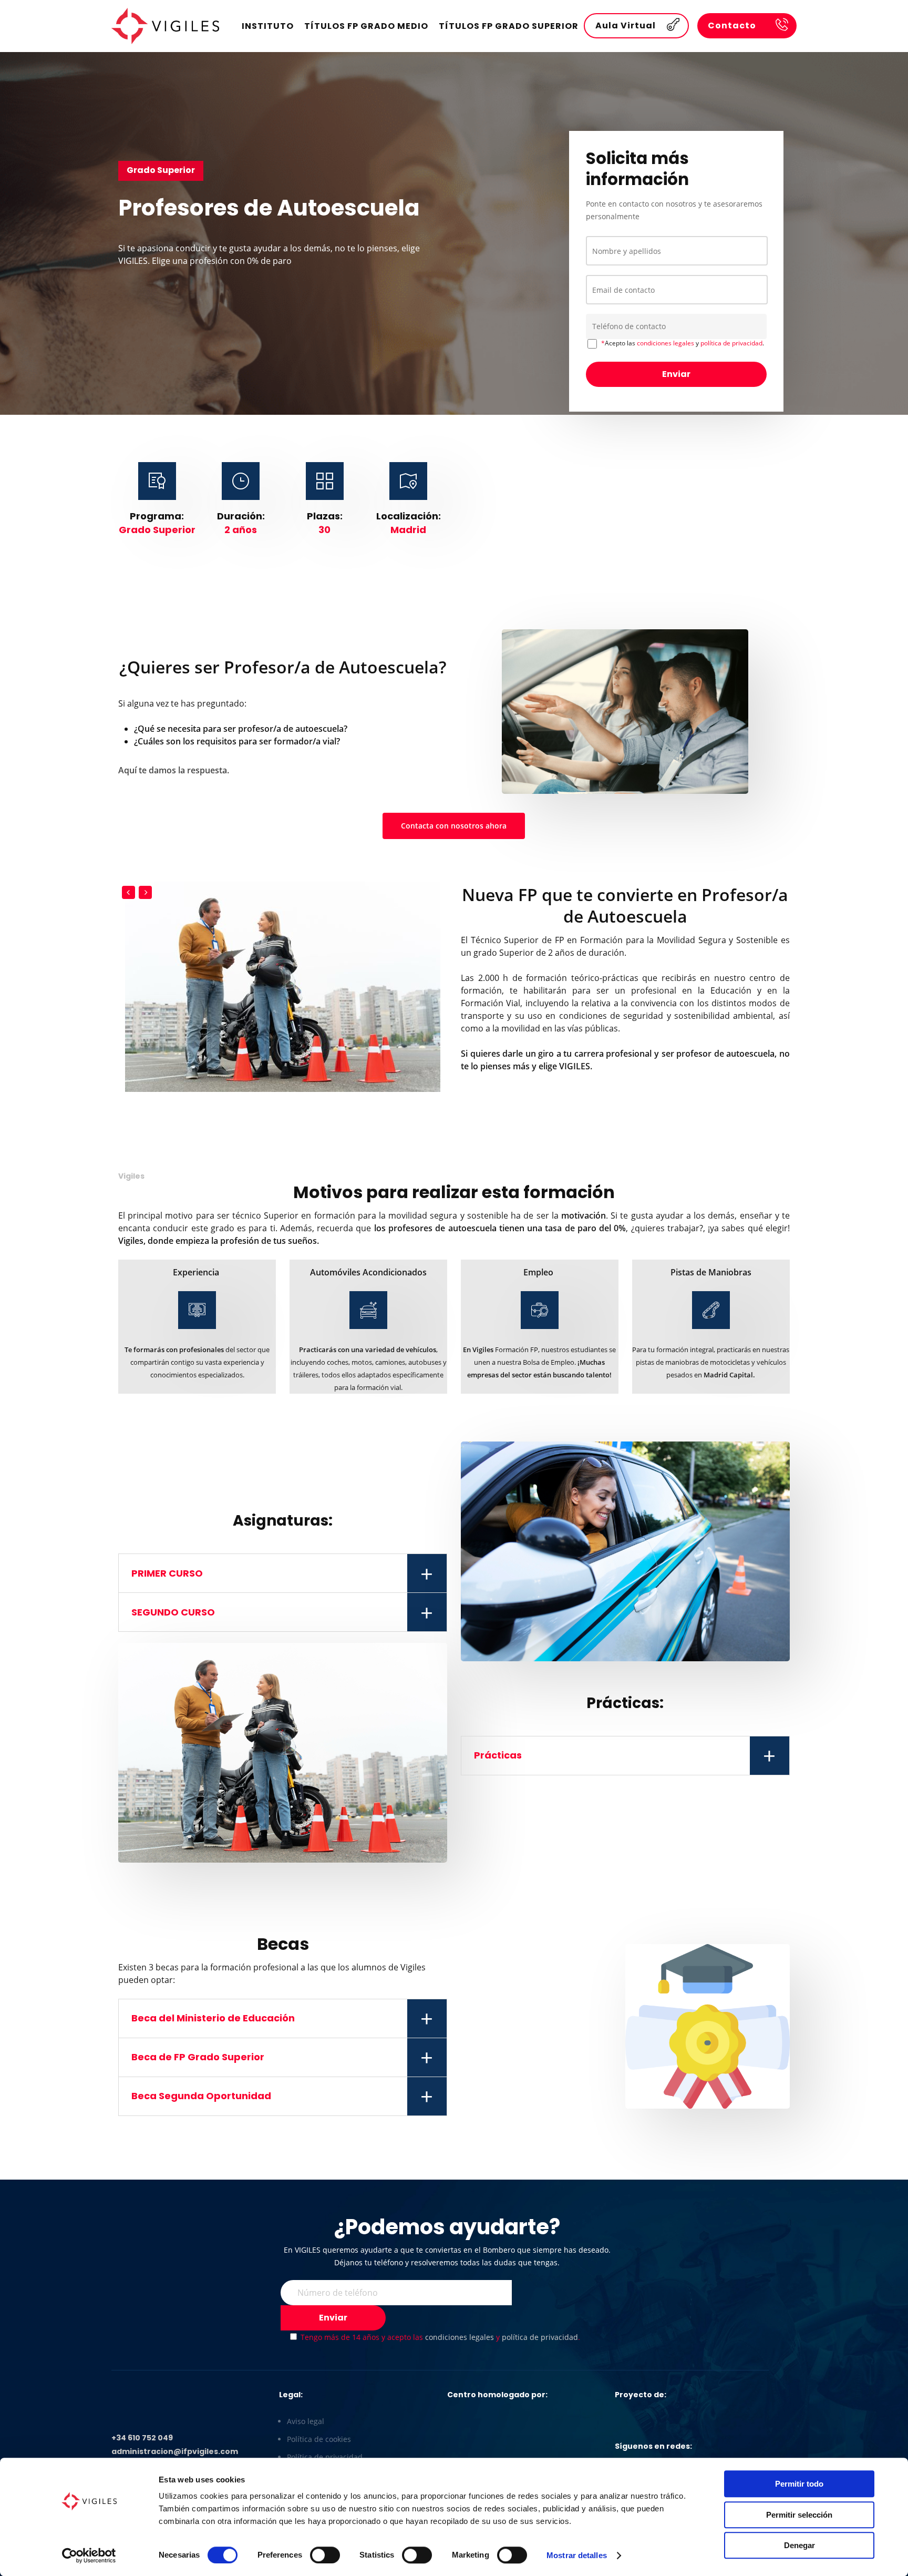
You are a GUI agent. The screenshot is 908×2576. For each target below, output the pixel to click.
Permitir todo (799, 2484)
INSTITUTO (268, 26)
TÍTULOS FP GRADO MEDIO (366, 26)
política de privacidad (731, 343)
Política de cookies (319, 2439)
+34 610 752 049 (142, 2438)
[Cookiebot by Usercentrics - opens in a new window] (89, 2555)
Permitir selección (799, 2515)
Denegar (799, 2545)
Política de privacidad (325, 2457)
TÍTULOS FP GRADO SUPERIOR (509, 26)
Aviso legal (306, 2421)
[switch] (325, 2555)
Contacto (732, 25)
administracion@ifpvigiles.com (175, 2451)
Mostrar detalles (577, 2555)
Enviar (676, 374)
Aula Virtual (626, 25)
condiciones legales (665, 343)
